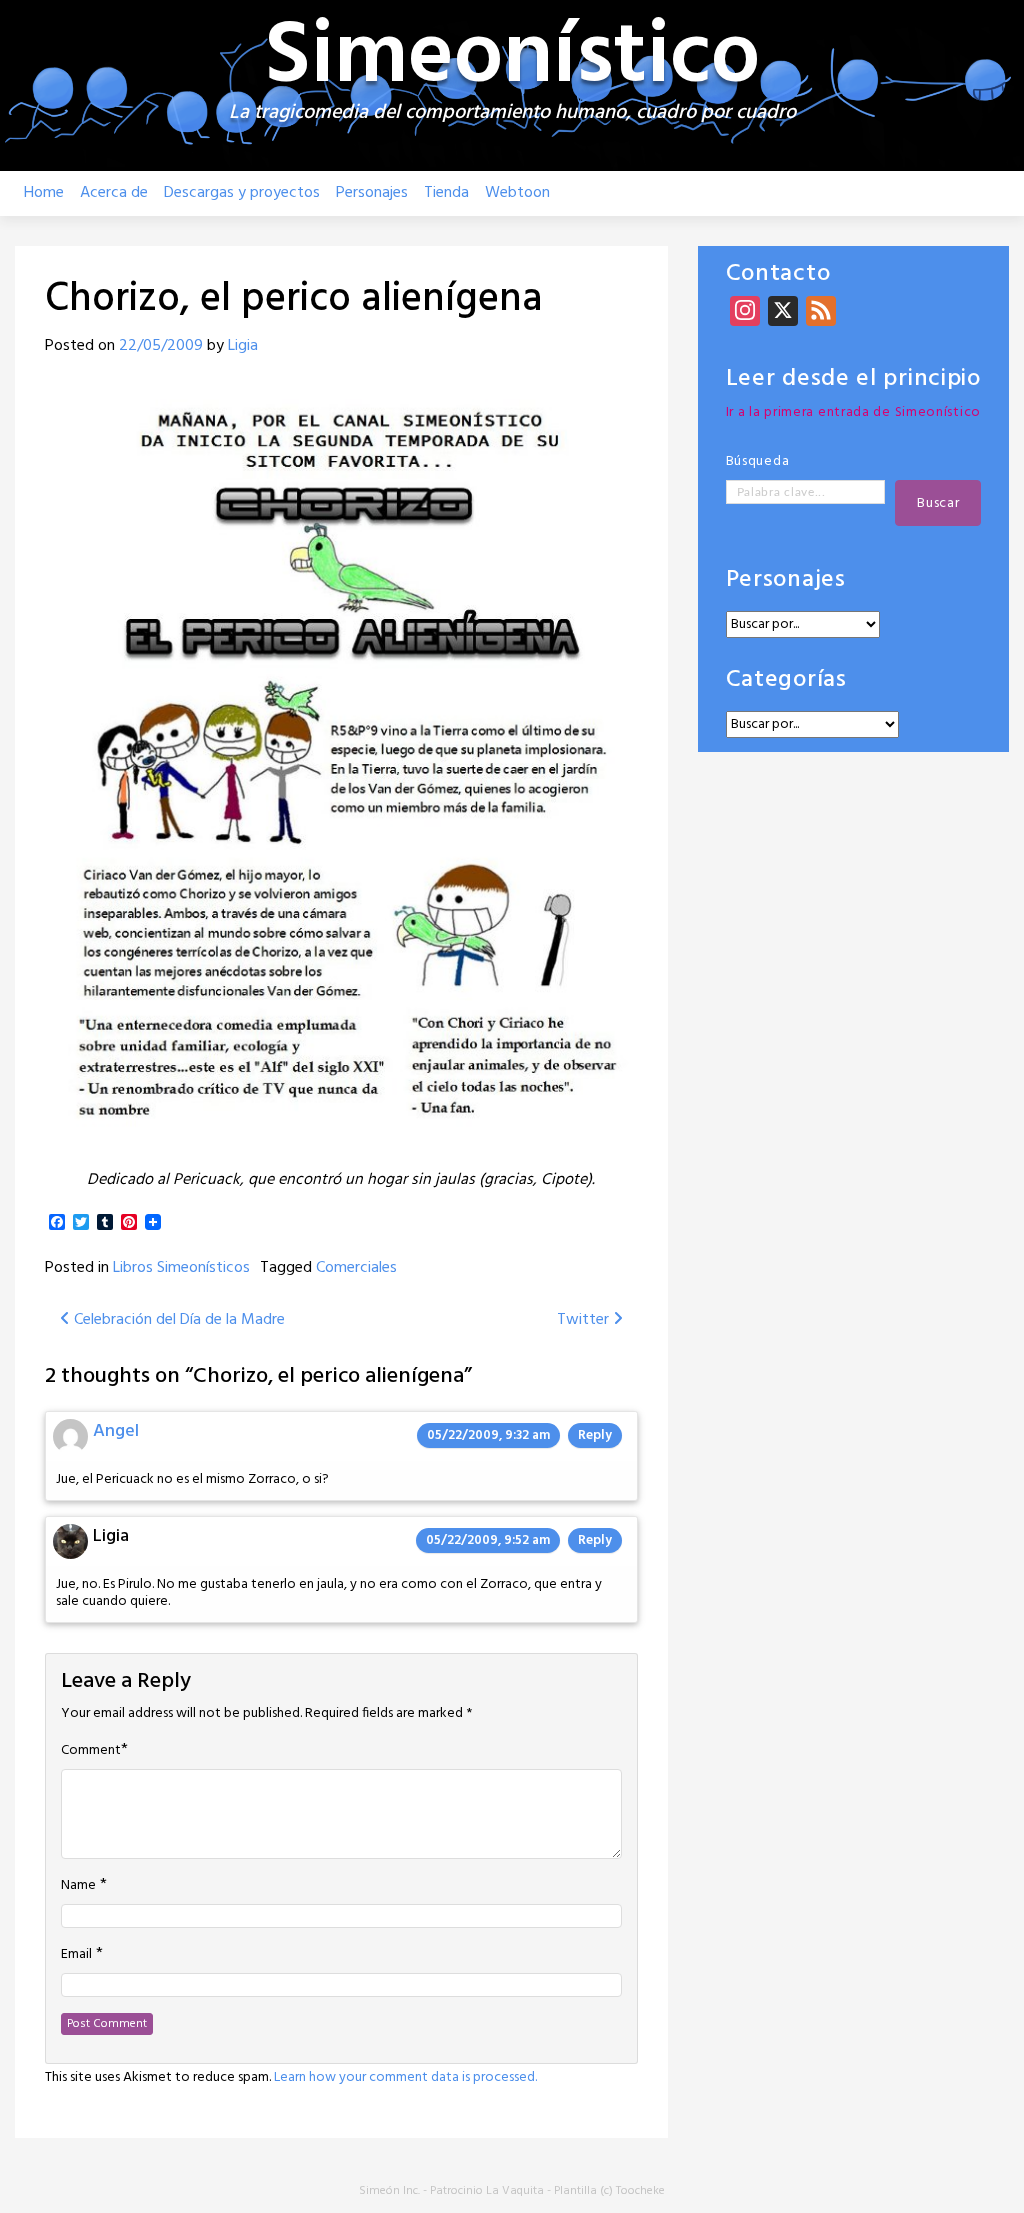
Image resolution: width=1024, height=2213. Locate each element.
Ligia (243, 346)
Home (44, 193)
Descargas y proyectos (242, 193)
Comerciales (356, 1268)
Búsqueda (758, 461)
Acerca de (114, 193)
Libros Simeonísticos (181, 1268)
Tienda (446, 193)
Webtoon (517, 193)
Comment (91, 1751)
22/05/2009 (161, 346)
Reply (595, 1435)
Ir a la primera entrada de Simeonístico (853, 412)
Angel (116, 1431)
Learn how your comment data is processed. (405, 2077)
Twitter (585, 1320)
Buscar (938, 503)
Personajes (372, 193)
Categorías (786, 680)
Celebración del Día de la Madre (177, 1320)
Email (76, 1955)
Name (78, 1886)
